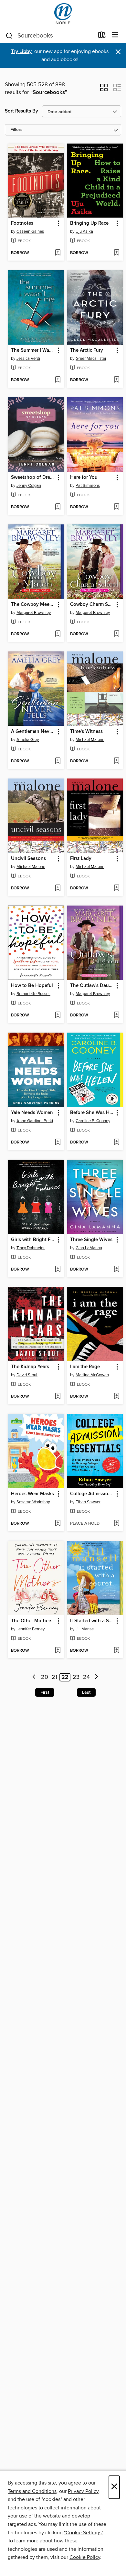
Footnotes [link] (22, 223)
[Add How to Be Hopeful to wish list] (58, 1015)
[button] (104, 90)
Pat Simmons (88, 486)
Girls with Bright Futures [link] (33, 1240)
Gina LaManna (89, 1248)
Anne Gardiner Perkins (37, 1121)
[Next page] (96, 1677)
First (45, 1692)
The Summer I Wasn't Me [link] (33, 350)
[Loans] (102, 36)
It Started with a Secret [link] (92, 1621)
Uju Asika (84, 231)
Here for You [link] (84, 478)
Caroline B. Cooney (93, 1121)
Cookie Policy (85, 2557)
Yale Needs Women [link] (32, 1113)
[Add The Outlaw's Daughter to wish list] (116, 1015)
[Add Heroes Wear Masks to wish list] (58, 1524)
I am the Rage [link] (85, 1367)
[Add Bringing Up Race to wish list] (116, 253)
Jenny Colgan (29, 486)
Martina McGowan (92, 1375)
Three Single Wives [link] (91, 1240)
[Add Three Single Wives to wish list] (116, 1270)
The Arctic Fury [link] (87, 350)
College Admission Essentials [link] (92, 1494)
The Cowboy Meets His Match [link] (33, 605)
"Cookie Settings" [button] (83, 2533)
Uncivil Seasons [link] (28, 859)
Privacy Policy (83, 2491)
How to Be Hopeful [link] (32, 986)
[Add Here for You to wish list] (116, 507)
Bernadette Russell (33, 994)
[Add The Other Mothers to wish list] (58, 1651)
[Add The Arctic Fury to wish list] (116, 380)
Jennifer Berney (31, 1629)
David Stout (27, 1375)
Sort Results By (21, 111)
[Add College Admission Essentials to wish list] (116, 1524)
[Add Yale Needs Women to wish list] (58, 1143)
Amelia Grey (28, 740)
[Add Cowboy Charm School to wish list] (116, 634)
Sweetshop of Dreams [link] (33, 478)
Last (86, 1692)
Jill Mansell (86, 1629)
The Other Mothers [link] (32, 1621)
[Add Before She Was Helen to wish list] (116, 1143)
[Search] (9, 35)
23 (76, 1677)
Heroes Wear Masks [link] (32, 1494)
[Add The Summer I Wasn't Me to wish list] (58, 380)
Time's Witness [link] (86, 732)
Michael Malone (90, 740)
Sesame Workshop (33, 1502)
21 (54, 1677)
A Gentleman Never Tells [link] (33, 732)
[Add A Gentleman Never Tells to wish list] (58, 761)
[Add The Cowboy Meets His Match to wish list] (58, 634)
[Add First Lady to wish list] (116, 888)
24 (86, 1677)
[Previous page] (34, 1677)
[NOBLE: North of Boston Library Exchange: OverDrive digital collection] (63, 14)
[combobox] (50, 36)
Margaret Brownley (34, 613)
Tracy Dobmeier (31, 1248)
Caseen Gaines (30, 231)
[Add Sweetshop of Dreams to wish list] (58, 507)
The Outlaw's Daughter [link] (92, 986)
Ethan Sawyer (88, 1502)
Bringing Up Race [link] (89, 223)
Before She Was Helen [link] (92, 1113)
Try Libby (21, 52)
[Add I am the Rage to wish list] (116, 1397)
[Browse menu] (115, 35)
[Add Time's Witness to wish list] (116, 761)
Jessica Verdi (28, 359)
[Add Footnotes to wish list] (58, 253)
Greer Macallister (91, 359)
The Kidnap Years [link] (30, 1367)
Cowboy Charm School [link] (92, 605)
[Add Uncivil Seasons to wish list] (58, 888)
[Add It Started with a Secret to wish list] (116, 1651)
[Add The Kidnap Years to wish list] (58, 1397)
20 (45, 1677)
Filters (16, 130)
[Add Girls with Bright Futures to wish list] (58, 1270)
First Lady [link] (81, 859)
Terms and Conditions (32, 2491)
